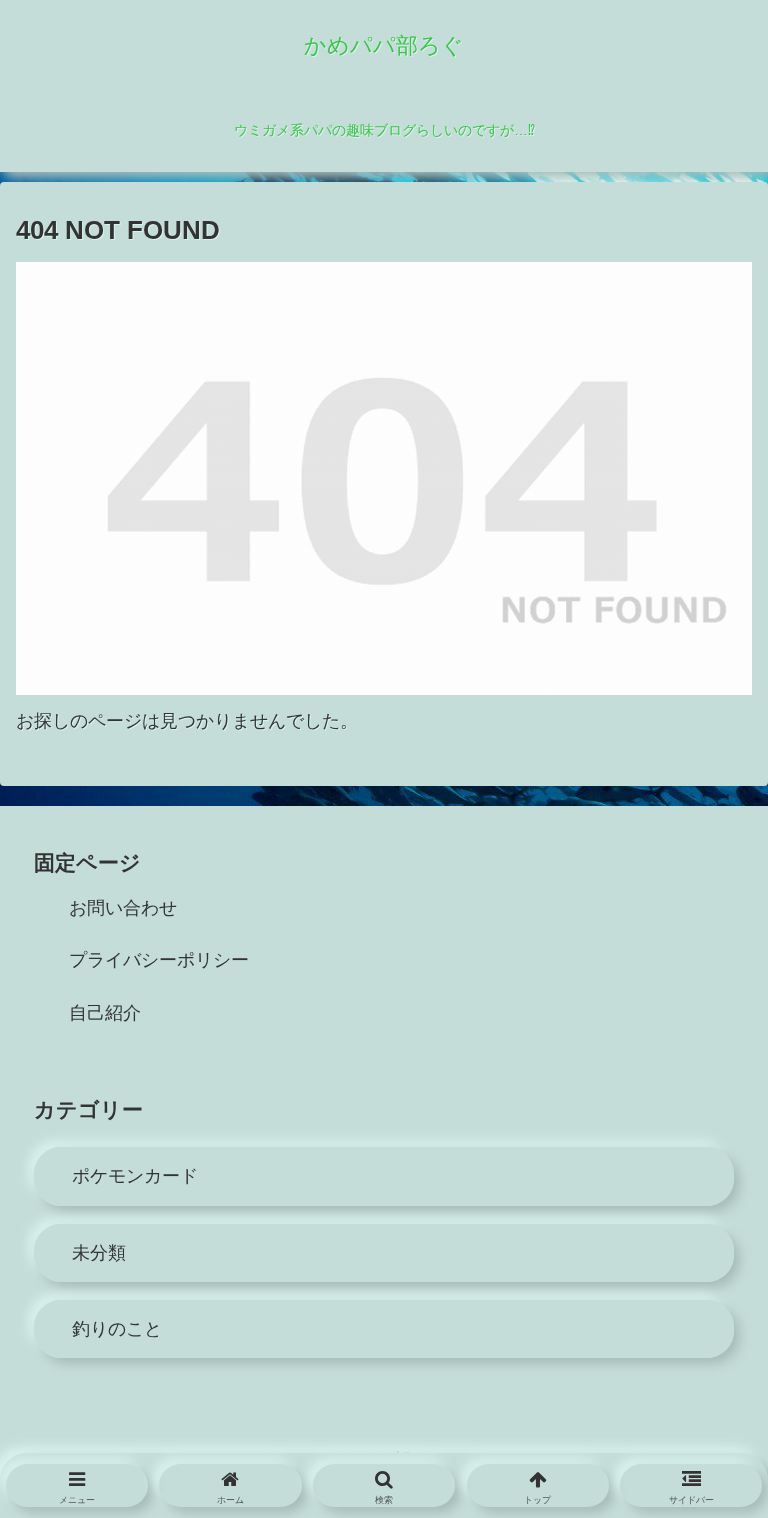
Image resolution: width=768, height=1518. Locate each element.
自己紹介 (105, 1013)
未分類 (99, 1253)
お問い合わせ (123, 908)
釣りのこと (117, 1329)
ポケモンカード (135, 1176)
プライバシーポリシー (159, 960)
